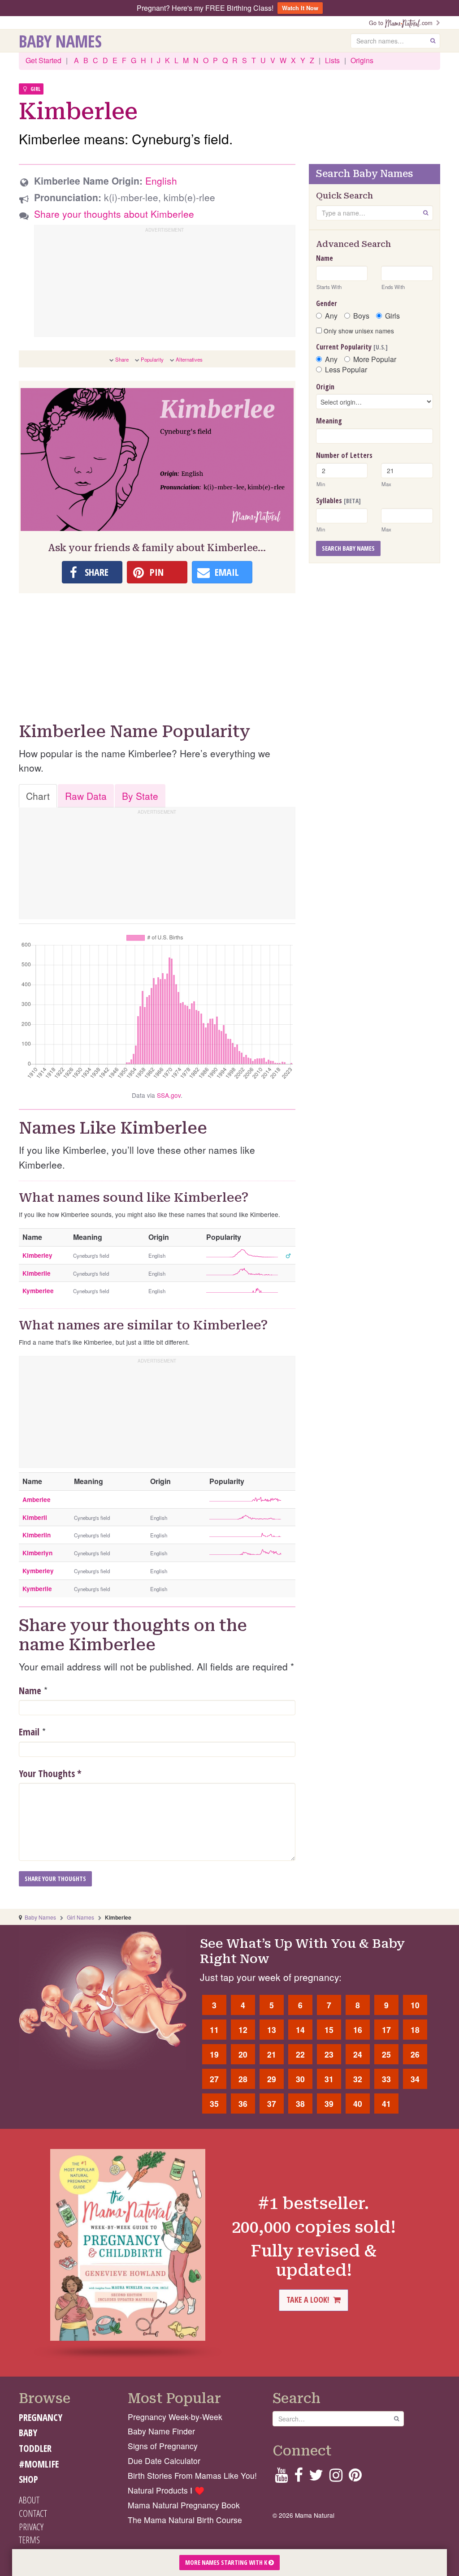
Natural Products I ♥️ (166, 2490)
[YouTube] (281, 2478)
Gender (327, 303)
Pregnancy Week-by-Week (175, 2417)
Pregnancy (41, 2417)
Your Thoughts (50, 1773)
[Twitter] (316, 2478)
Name (30, 1691)
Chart (38, 796)
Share (122, 359)
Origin (325, 387)
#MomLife (39, 2464)
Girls (392, 316)
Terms (29, 2540)
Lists (332, 60)
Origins (362, 60)
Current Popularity (352, 347)
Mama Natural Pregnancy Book (184, 2505)
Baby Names (60, 41)
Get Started (43, 60)
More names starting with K (227, 2562)
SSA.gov (169, 1095)
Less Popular (346, 370)
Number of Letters (344, 455)
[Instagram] (336, 2478)
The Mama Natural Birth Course (185, 2520)
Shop (28, 2479)
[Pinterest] (355, 2478)
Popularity (152, 359)
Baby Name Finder (161, 2431)
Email (29, 1732)
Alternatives (189, 359)
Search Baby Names (348, 548)
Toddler (35, 2448)
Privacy (31, 2527)
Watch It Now (300, 8)
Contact (33, 2513)
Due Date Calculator (164, 2461)
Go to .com (403, 23)
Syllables (338, 501)
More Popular (375, 359)
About (29, 2500)
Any (331, 316)
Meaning (329, 421)
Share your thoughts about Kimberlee (114, 214)
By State (140, 796)
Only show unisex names (358, 331)
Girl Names (80, 1917)
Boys (361, 316)
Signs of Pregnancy (163, 2446)
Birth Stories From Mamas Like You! (192, 2475)
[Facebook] (298, 2478)
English (161, 181)
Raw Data (86, 796)
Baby (28, 2433)
